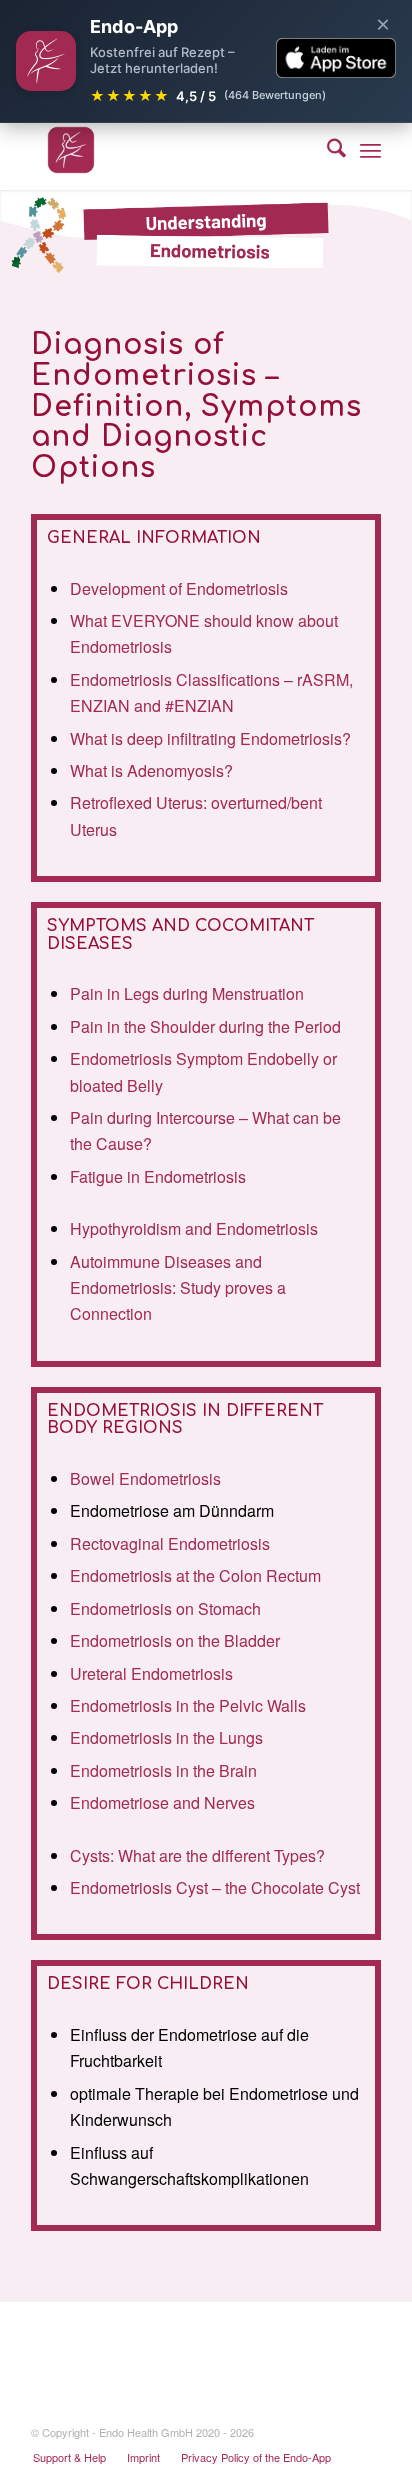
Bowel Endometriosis (145, 1478)
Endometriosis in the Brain (163, 1770)
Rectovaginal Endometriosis (170, 1543)
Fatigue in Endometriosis (158, 1176)
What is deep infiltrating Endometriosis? (210, 738)
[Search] (326, 150)
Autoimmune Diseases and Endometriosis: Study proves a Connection (178, 1288)
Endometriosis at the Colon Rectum (195, 1575)
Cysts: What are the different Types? (197, 1855)
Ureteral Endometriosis (151, 1673)
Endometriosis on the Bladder (175, 1640)
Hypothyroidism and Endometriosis (194, 1228)
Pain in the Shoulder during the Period (205, 1026)
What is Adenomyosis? (151, 770)
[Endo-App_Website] (171, 150)
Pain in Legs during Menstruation (187, 993)
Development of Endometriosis (179, 588)
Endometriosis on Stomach (165, 1608)
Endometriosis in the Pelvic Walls (188, 1705)
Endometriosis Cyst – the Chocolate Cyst (215, 1887)
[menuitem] (326, 150)
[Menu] (370, 150)
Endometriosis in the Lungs (166, 1737)
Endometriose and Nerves (162, 1802)
